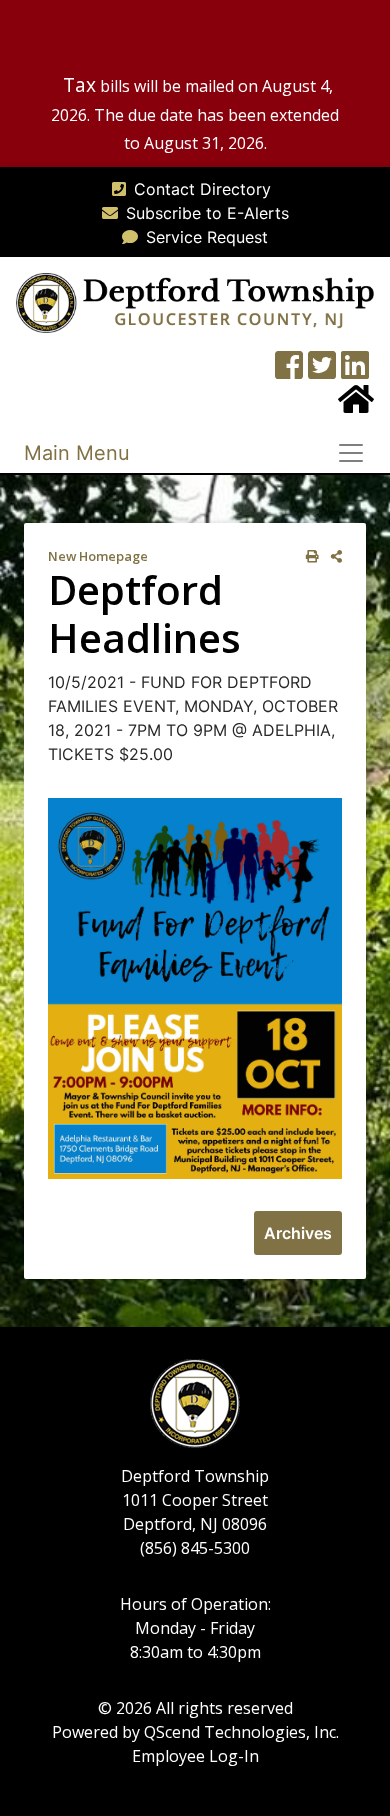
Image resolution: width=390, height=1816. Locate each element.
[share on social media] (332, 556)
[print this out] (308, 556)
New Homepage (98, 556)
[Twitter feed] (322, 371)
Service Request (207, 237)
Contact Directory (202, 189)
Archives (298, 1233)
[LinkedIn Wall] (355, 371)
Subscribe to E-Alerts (207, 213)
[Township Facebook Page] (289, 371)
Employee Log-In (195, 1756)
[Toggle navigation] (357, 453)
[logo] (195, 301)
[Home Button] (356, 405)
